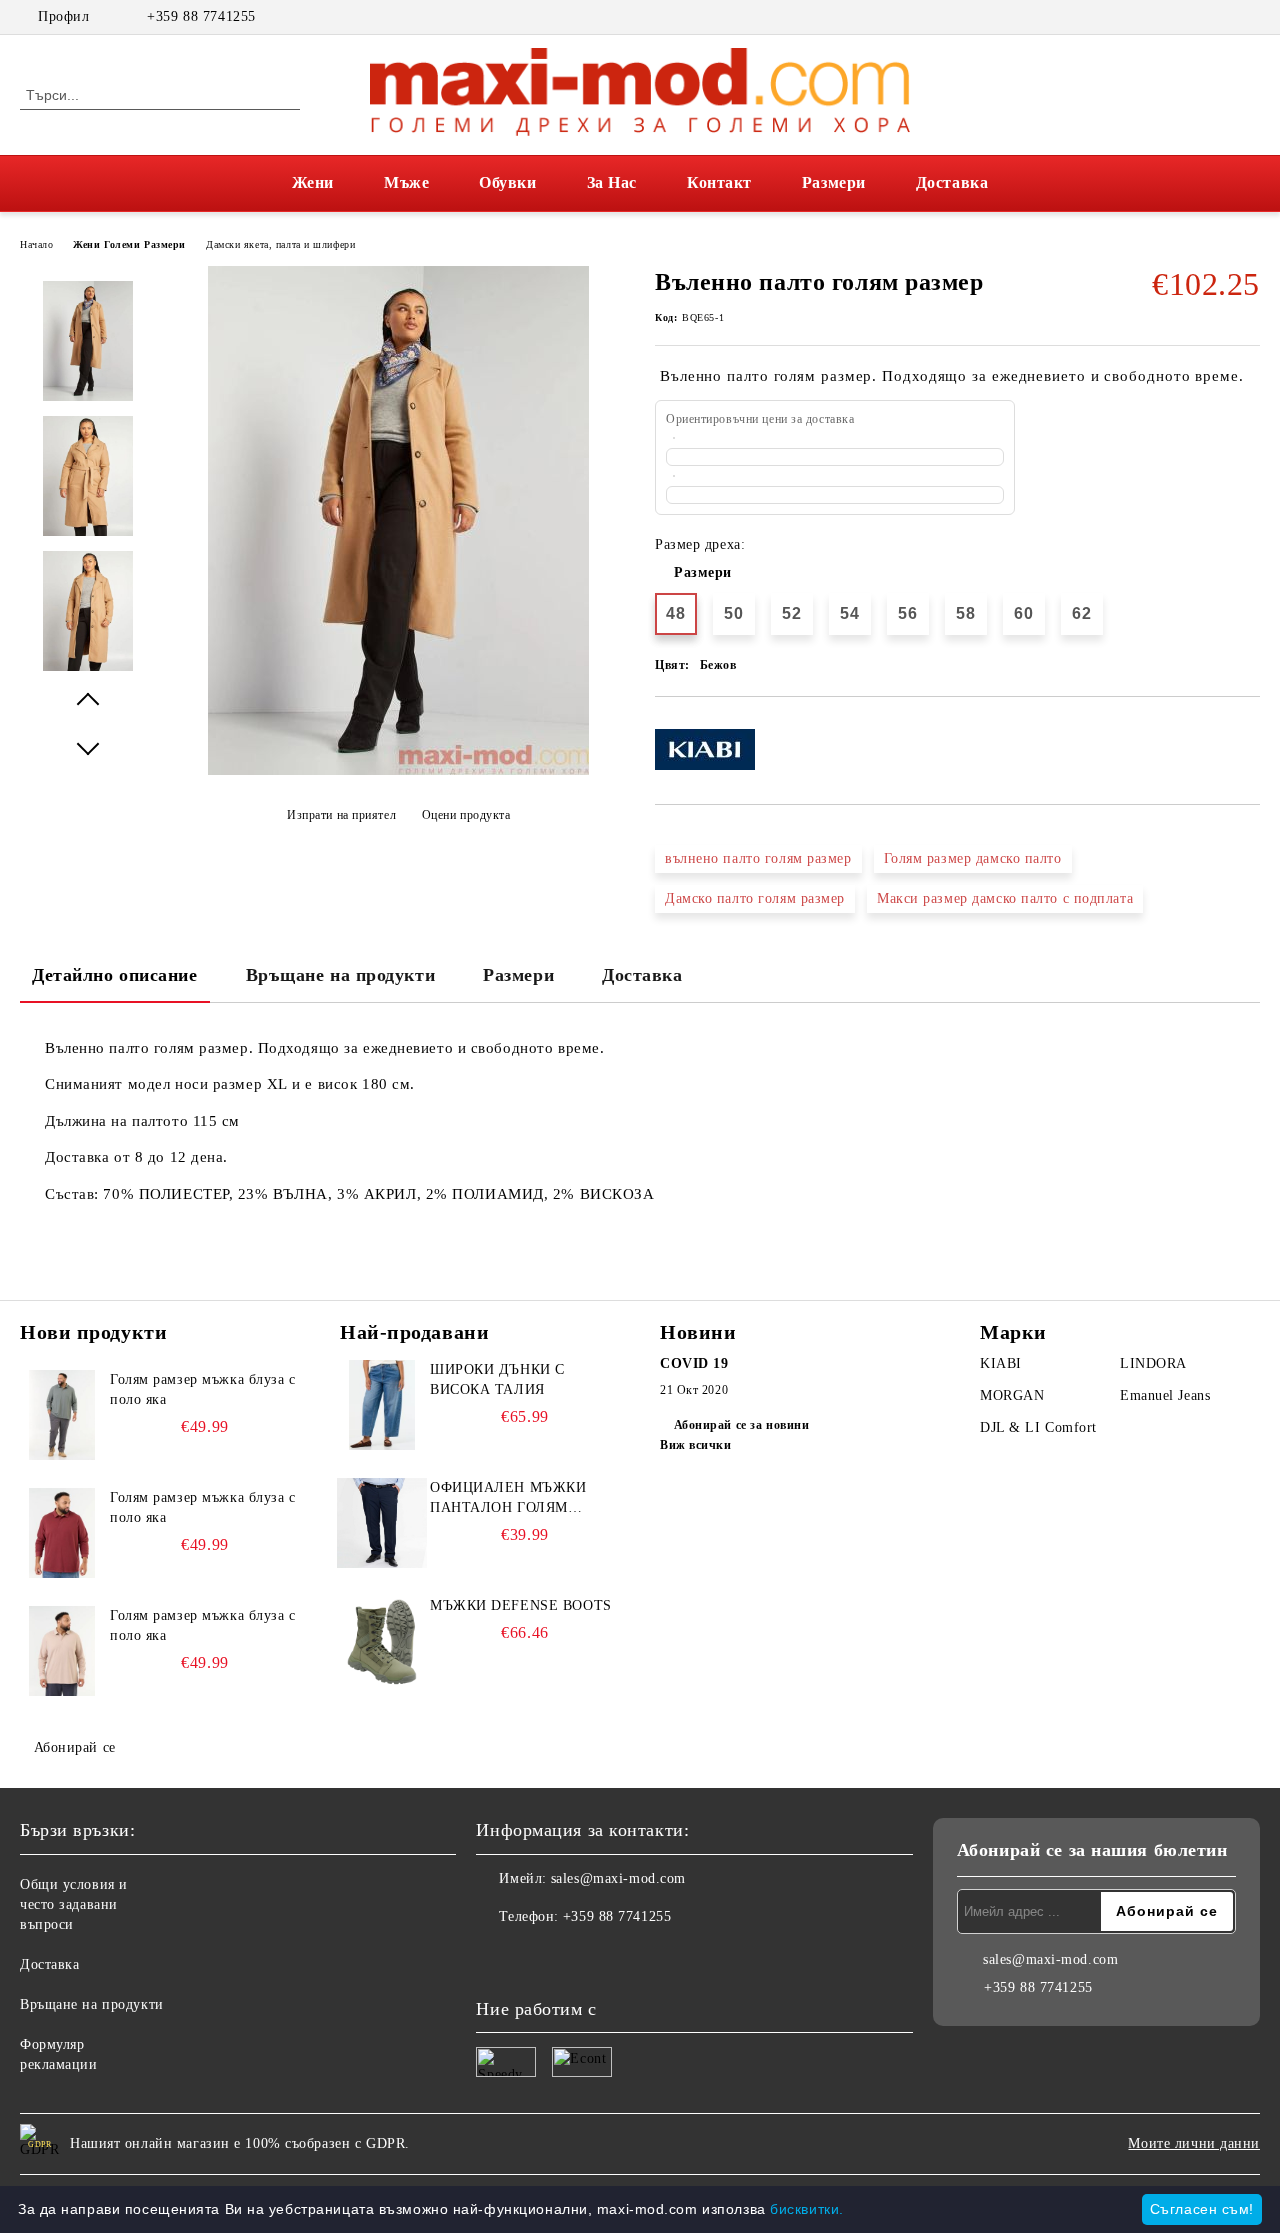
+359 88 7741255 (201, 16)
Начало (36, 244)
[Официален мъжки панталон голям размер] (382, 1523)
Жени (313, 182)
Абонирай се (75, 1747)
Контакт (719, 182)
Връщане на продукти (341, 975)
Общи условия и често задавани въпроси (74, 1904)
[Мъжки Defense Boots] (382, 1641)
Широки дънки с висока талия (497, 1379)
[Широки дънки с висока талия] (382, 1405)
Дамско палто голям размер (755, 898)
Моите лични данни (1194, 2143)
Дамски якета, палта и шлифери (280, 244)
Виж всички (696, 1445)
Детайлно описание (115, 975)
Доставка (952, 182)
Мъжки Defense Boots (521, 1605)
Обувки (507, 182)
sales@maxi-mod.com (618, 1878)
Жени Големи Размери (129, 244)
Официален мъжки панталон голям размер (508, 1499)
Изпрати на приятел (341, 815)
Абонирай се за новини (741, 1425)
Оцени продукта (466, 815)
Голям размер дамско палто (973, 858)
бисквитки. (807, 2209)
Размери (834, 182)
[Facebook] (1219, 17)
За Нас (612, 182)
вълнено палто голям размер (758, 858)
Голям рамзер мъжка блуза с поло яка (203, 1389)
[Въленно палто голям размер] (398, 770)
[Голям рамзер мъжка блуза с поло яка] (62, 1415)
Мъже (406, 182)
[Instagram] (1249, 17)
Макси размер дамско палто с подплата (1005, 898)
